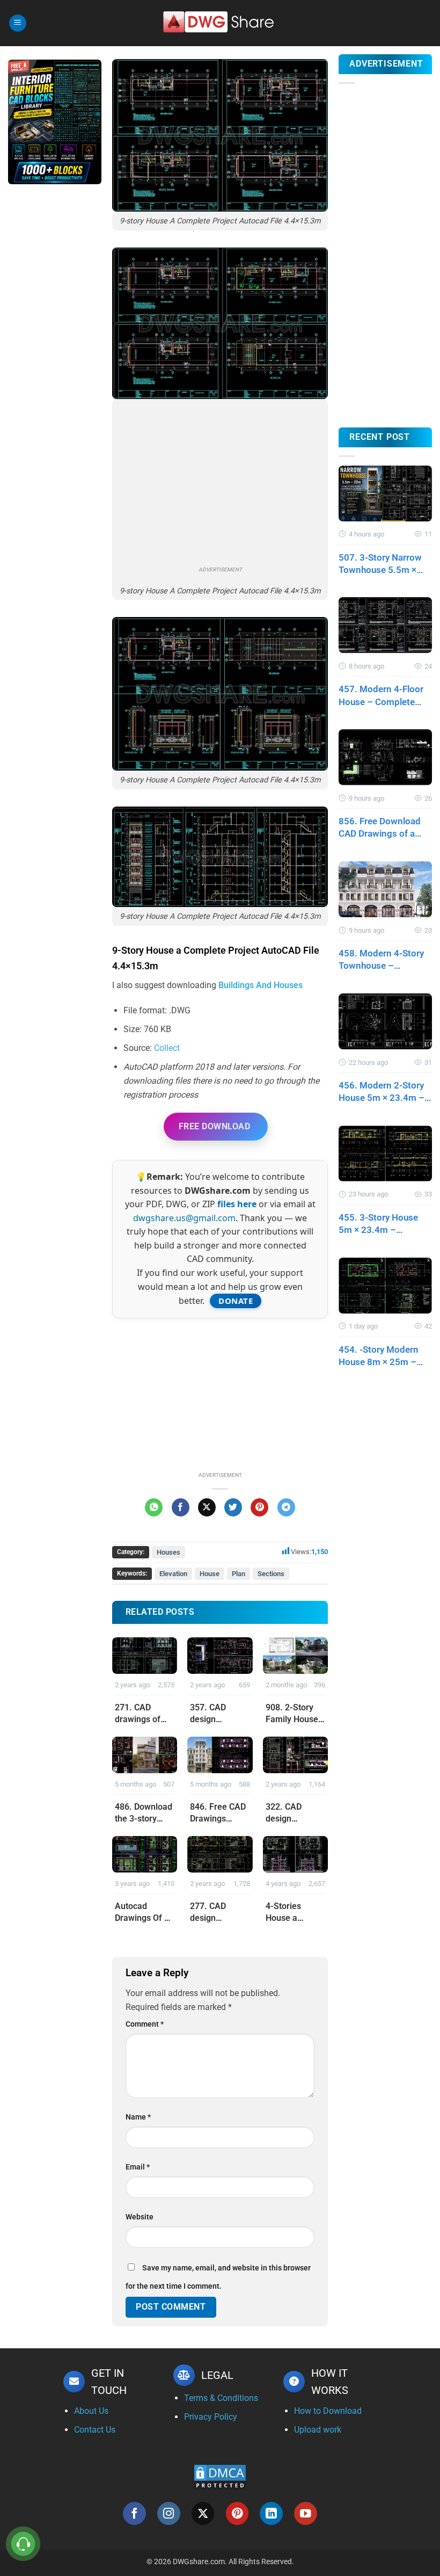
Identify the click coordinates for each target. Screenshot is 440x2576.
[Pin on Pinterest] (259, 1507)
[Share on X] (207, 1507)
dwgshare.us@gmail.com (184, 1218)
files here (237, 1204)
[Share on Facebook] (181, 1507)
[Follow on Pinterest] (237, 2513)
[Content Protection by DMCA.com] (220, 2477)
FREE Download (214, 1126)
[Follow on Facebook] (134, 2513)
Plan (239, 1574)
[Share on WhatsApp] (154, 1507)
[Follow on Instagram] (169, 2513)
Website (140, 2217)
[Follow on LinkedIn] (271, 2513)
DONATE (236, 1301)
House (210, 1574)
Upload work (318, 2430)
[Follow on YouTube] (306, 2513)
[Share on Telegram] (286, 1507)
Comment (145, 2024)
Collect (167, 1048)
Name (138, 2117)
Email (138, 2167)
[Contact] (23, 2544)
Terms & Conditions (221, 2398)
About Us (91, 2411)
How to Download (328, 2411)
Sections (271, 1574)
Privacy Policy (211, 2417)
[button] (18, 23)
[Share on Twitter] (233, 1507)
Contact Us (95, 2430)
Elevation (173, 1574)
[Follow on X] (203, 2513)
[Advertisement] (55, 362)
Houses (168, 1552)
